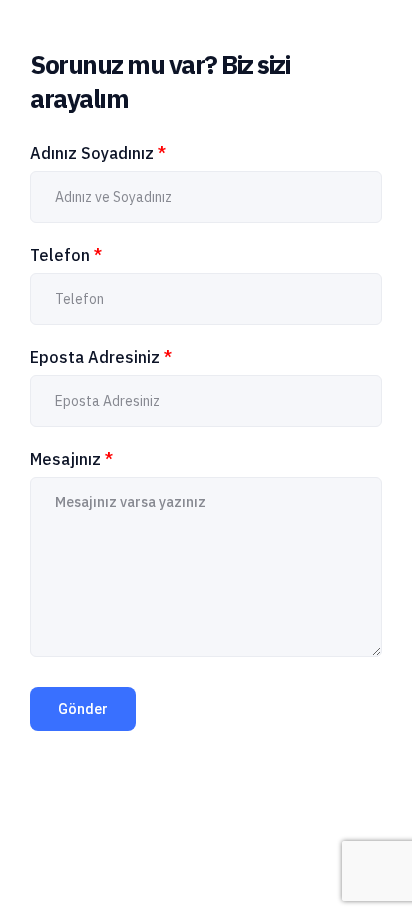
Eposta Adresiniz (101, 357)
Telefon (66, 255)
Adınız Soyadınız (98, 153)
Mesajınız (71, 459)
